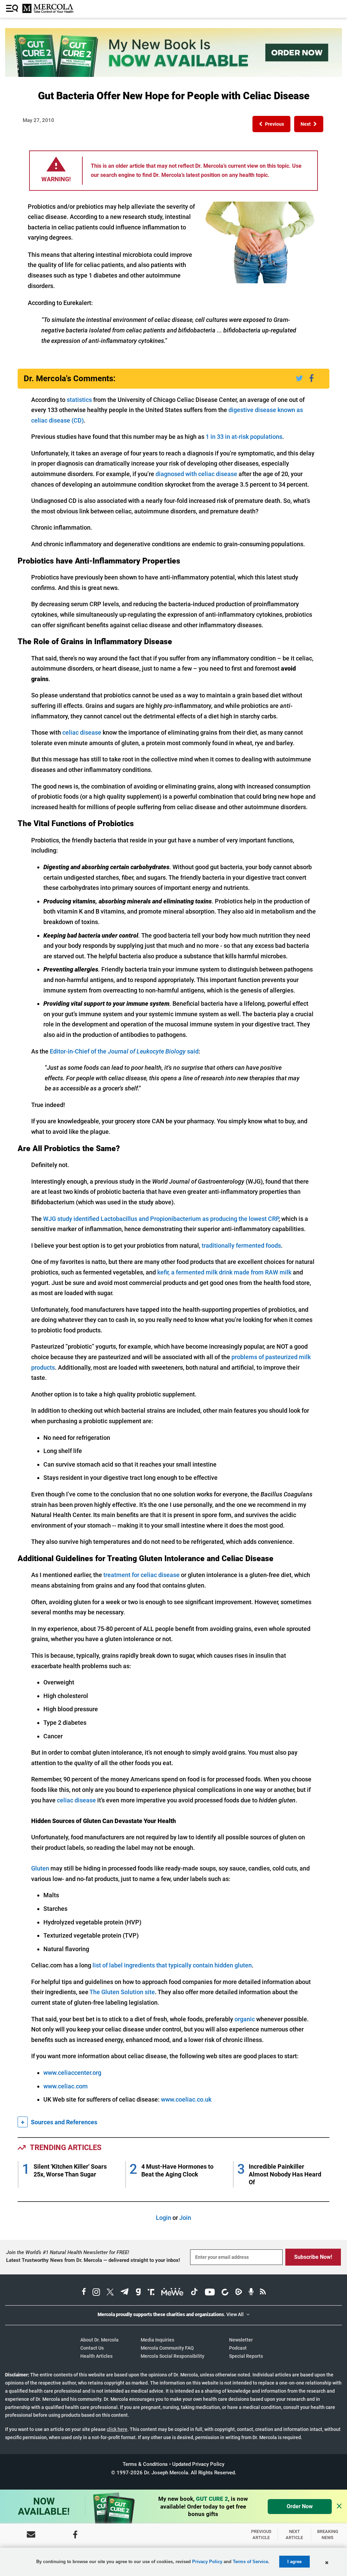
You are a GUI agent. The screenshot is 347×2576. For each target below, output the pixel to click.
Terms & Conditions (145, 2464)
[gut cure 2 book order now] (173, 75)
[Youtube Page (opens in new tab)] (210, 2293)
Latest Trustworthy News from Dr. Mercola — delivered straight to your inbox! (93, 2260)
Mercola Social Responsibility (172, 2356)
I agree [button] (294, 2562)
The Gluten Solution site (122, 1992)
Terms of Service (250, 2562)
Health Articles (96, 2356)
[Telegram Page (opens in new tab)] (125, 2293)
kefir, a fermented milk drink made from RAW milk (224, 1272)
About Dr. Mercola (99, 2340)
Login (164, 2218)
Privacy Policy (207, 2562)
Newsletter (241, 2340)
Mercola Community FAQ (167, 2348)
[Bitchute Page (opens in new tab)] (225, 2293)
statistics (79, 400)
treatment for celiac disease (141, 1575)
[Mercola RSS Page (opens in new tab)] (263, 2293)
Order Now (300, 2506)
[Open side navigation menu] (13, 9)
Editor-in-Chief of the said (124, 1051)
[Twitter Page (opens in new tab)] (110, 2293)
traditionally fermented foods (241, 1245)
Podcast (238, 2348)
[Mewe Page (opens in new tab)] (172, 2293)
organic (245, 2019)
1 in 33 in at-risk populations (244, 437)
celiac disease (82, 732)
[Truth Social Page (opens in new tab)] (151, 2293)
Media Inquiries (157, 2340)
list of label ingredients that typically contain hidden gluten (172, 1965)
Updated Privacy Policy (198, 2464)
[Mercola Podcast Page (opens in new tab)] (251, 2293)
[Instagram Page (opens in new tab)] (96, 2293)
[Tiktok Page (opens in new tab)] (194, 2293)
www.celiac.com (66, 2086)
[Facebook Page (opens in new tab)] (84, 2293)
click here (117, 2429)
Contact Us (92, 2348)
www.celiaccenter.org (72, 2073)
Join (185, 2218)
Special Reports (246, 2356)
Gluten (40, 1868)
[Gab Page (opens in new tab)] (138, 2293)
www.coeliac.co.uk (186, 2099)
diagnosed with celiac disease (196, 474)
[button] (271, 124)
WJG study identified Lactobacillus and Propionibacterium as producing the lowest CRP (161, 1219)
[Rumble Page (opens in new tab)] (239, 2293)
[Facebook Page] (75, 2534)
